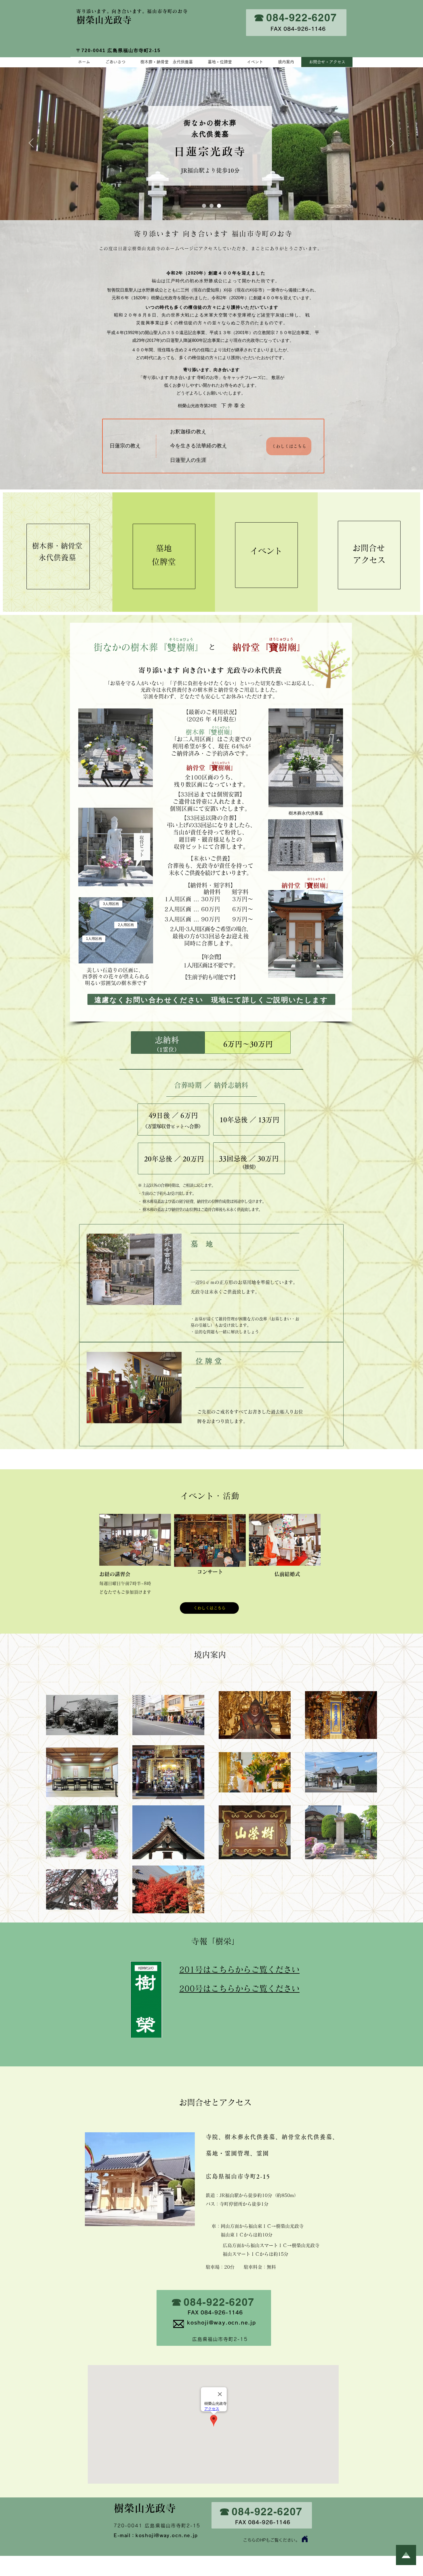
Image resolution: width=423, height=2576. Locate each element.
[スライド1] (211, 206)
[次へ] (392, 143)
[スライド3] (219, 206)
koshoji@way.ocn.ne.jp (167, 2535)
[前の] (31, 143)
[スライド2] (204, 206)
